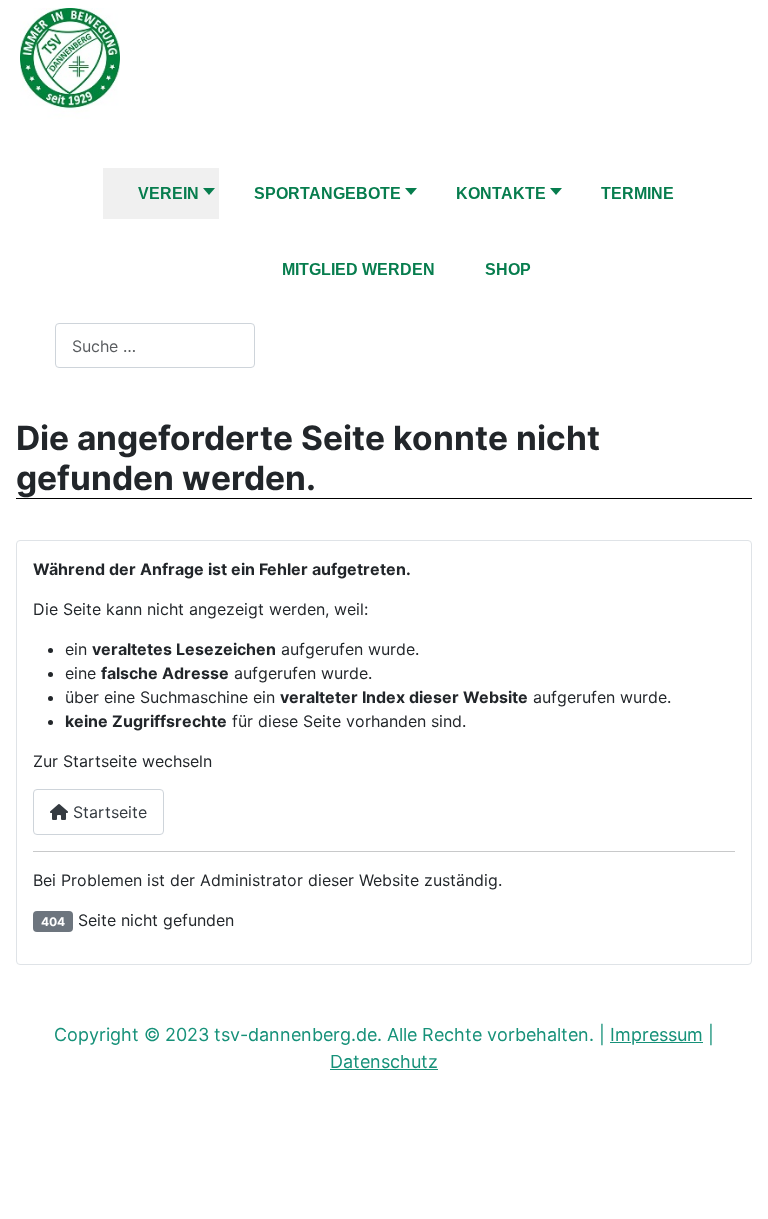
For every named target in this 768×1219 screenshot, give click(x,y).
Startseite (107, 812)
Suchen (27, 346)
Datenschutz (384, 1061)
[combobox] (155, 345)
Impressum (656, 1034)
